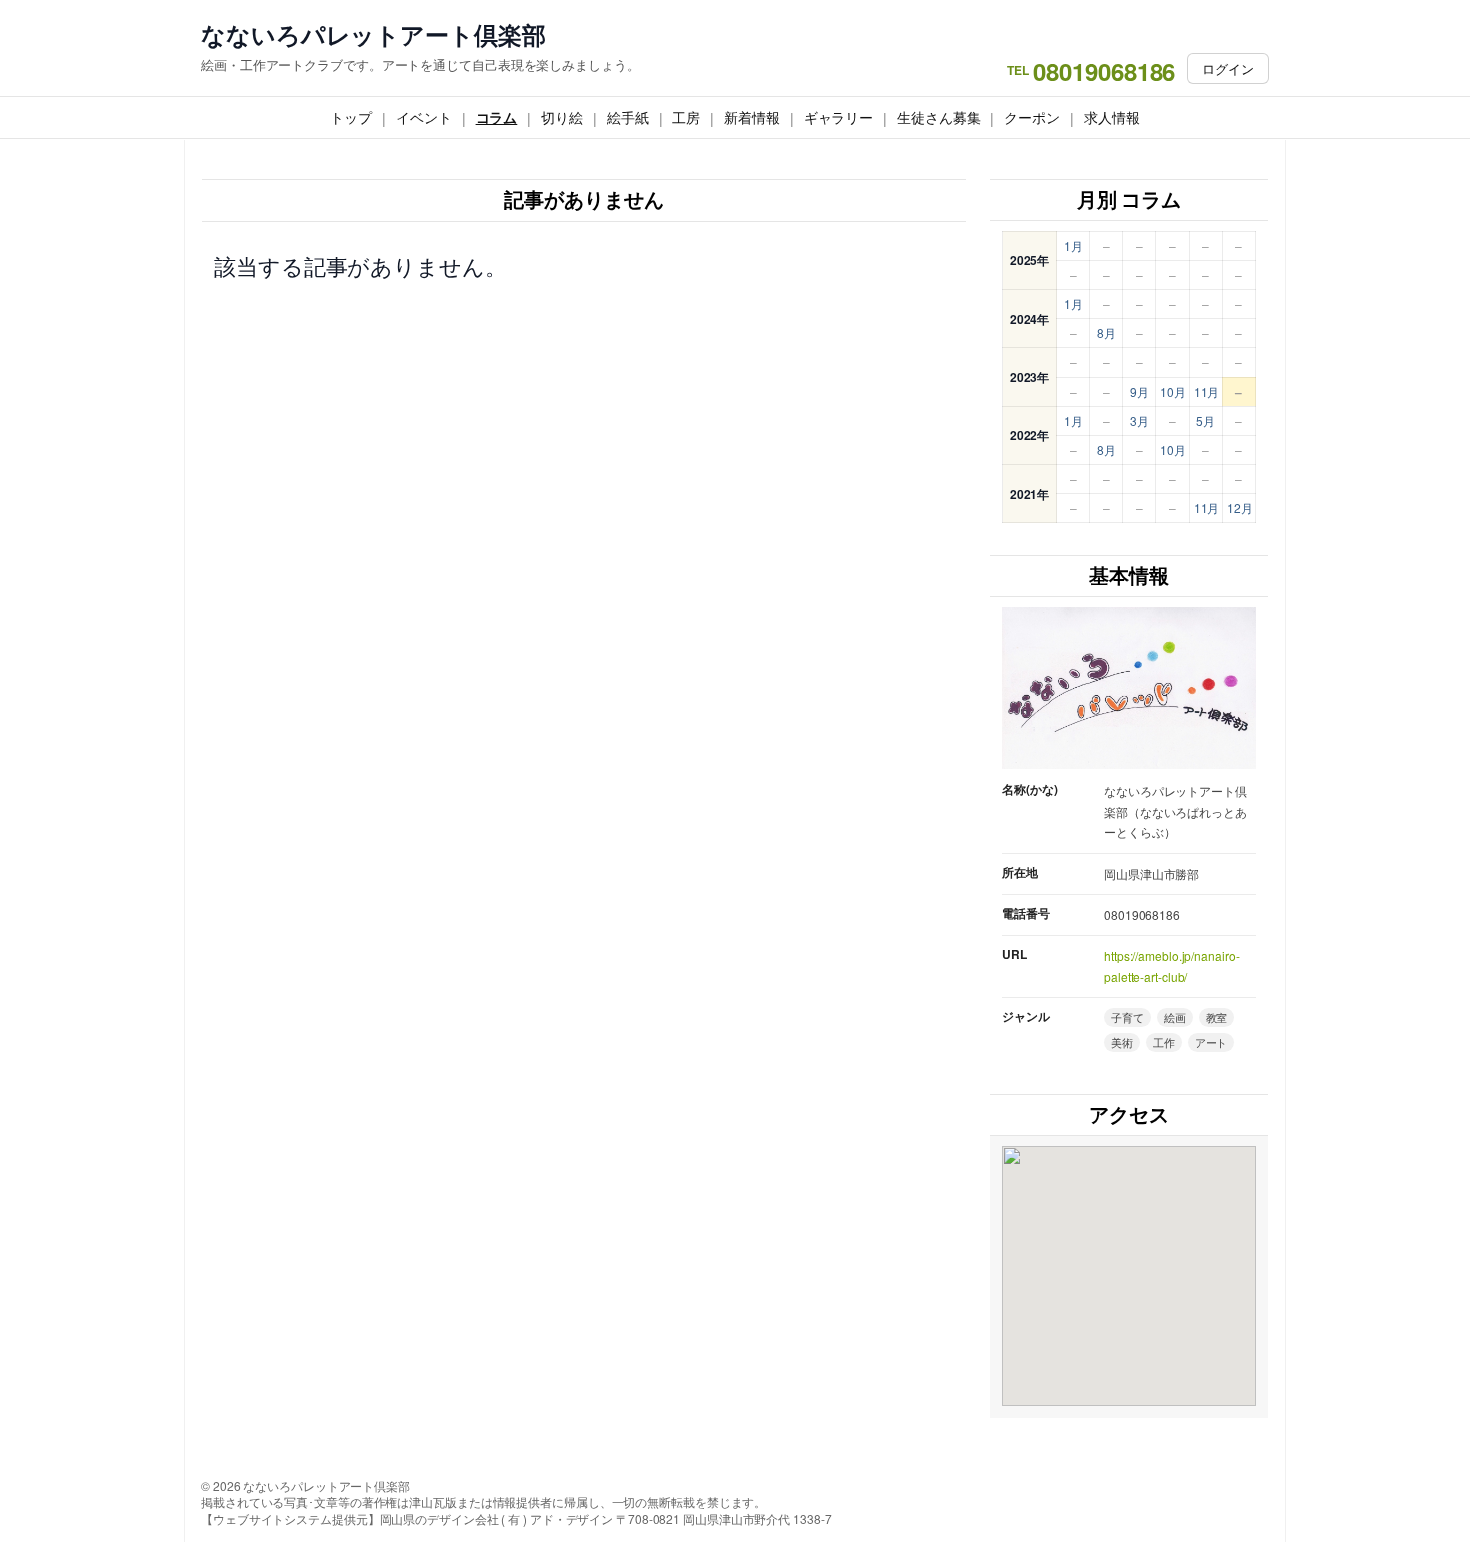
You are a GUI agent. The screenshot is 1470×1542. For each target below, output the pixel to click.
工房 (686, 117)
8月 (1106, 332)
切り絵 (562, 117)
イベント (424, 117)
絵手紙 (628, 117)
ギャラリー (839, 117)
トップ (351, 117)
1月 (1073, 245)
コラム (497, 117)
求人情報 (1112, 117)
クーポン (1032, 117)
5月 (1205, 420)
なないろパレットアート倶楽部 (373, 34)
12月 (1240, 507)
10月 (1173, 391)
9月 (1139, 391)
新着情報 (752, 117)
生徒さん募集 (938, 117)
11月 (1207, 391)
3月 (1139, 420)
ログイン (1228, 68)
